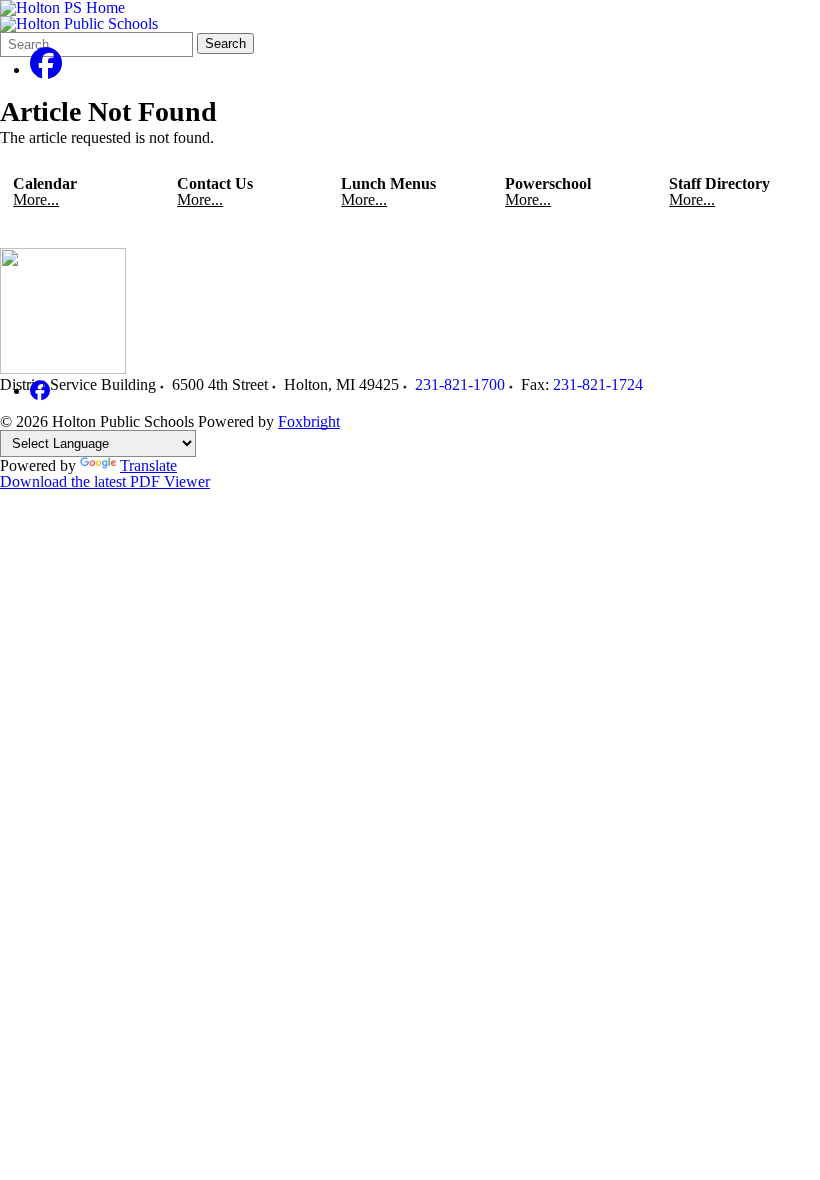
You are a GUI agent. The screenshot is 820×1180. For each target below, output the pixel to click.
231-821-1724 (598, 384)
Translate (148, 465)
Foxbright (309, 421)
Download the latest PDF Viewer (105, 481)
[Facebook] (46, 69)
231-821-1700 (460, 384)
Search (225, 43)
